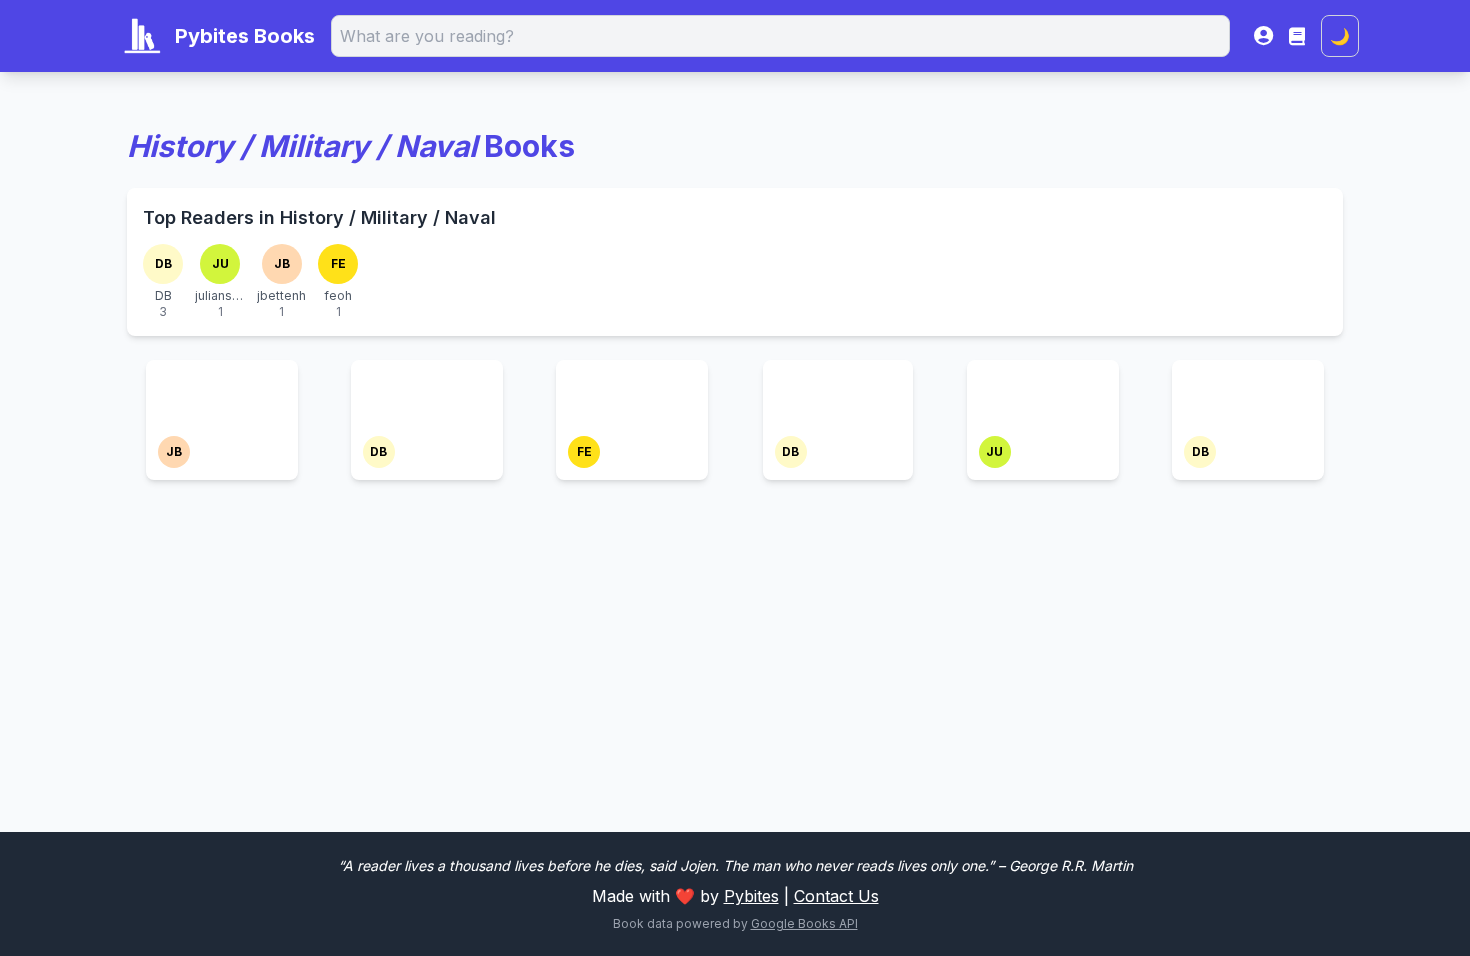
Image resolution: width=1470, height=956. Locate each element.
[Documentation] (1297, 36)
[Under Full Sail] (1248, 384)
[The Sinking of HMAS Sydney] (1043, 396)
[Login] (1263, 36)
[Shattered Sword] (632, 396)
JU (220, 263)
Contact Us (836, 896)
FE (338, 263)
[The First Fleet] (838, 384)
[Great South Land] (427, 396)
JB (282, 263)
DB (163, 263)
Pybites (751, 896)
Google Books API (804, 923)
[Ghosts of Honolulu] (222, 396)
